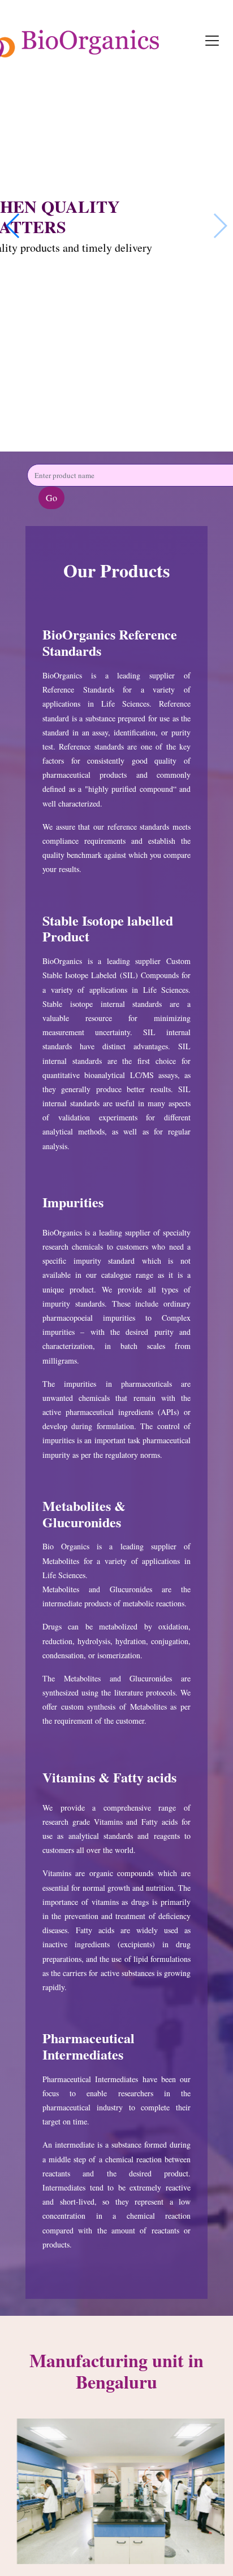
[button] (25, 2491)
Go (51, 498)
